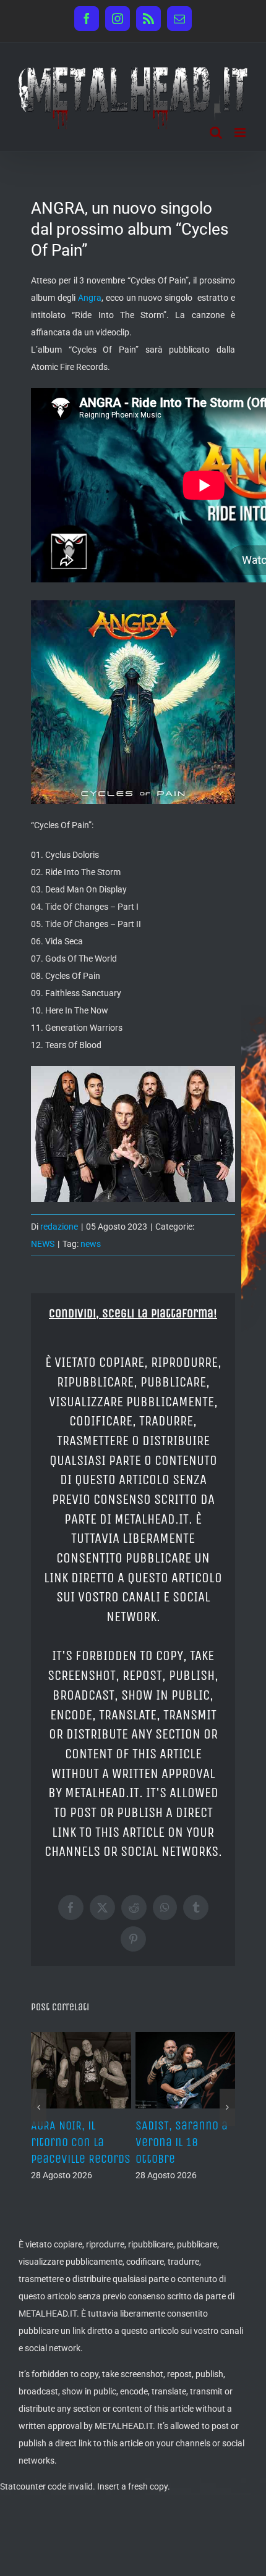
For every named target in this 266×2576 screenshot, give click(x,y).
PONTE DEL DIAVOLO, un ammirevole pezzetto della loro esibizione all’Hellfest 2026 (80, 2159)
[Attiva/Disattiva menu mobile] (241, 132)
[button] (39, 2132)
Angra (90, 298)
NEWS (43, 1244)
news (91, 1244)
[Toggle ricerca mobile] (216, 132)
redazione (59, 1227)
